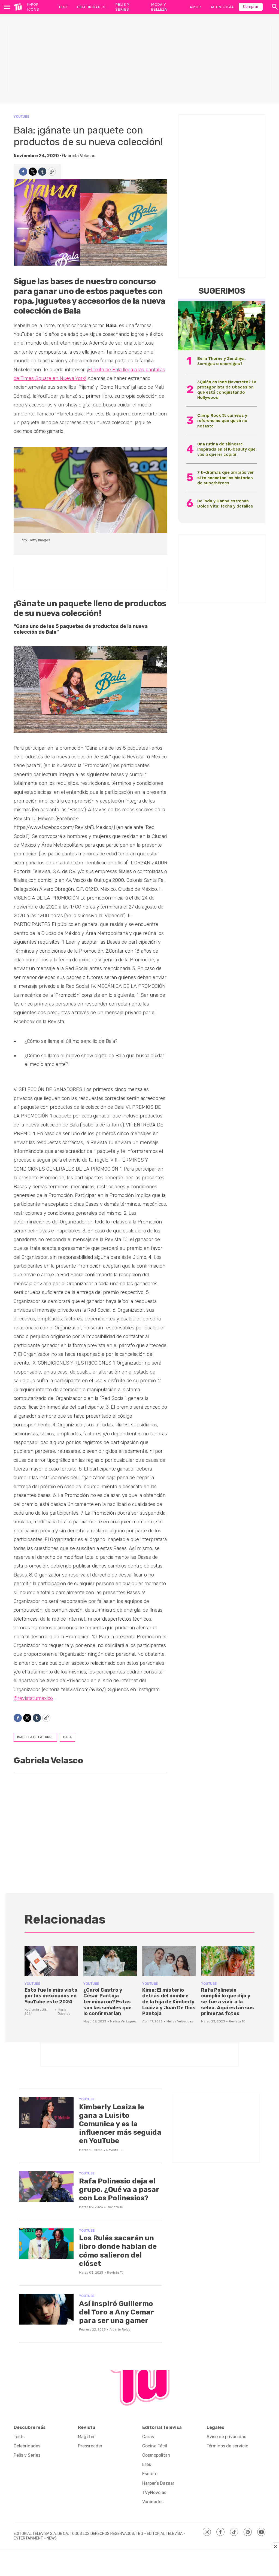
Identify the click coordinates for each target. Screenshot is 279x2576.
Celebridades (91, 7)
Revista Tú (237, 2021)
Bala (67, 1737)
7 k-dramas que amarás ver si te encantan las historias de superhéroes (225, 477)
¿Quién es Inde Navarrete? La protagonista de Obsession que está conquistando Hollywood (227, 390)
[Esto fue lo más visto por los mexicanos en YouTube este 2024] (51, 1961)
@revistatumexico (33, 1698)
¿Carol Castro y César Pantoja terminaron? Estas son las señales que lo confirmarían (107, 2002)
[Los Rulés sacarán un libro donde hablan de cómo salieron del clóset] (46, 2244)
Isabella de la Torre (35, 1737)
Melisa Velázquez (123, 2021)
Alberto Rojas (120, 2329)
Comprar (251, 7)
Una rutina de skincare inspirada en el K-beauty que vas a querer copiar (226, 449)
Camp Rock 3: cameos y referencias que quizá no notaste (222, 420)
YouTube (21, 116)
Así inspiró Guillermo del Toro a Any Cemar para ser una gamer (116, 2312)
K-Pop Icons (33, 7)
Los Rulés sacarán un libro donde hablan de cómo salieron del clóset (118, 2251)
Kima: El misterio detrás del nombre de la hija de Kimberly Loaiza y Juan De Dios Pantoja (169, 2002)
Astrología (222, 7)
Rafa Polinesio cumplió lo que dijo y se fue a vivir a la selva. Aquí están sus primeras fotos (228, 2002)
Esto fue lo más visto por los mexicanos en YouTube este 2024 (51, 1996)
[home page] (18, 7)
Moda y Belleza (159, 7)
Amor (195, 7)
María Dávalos (64, 2012)
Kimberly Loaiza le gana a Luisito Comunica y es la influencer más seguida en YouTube (120, 2124)
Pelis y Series (122, 7)
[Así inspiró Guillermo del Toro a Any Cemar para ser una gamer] (46, 2309)
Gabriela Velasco (79, 156)
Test (63, 7)
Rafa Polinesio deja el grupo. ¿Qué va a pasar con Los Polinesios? (119, 2190)
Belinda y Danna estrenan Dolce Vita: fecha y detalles (225, 503)
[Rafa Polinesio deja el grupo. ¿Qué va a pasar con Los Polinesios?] (46, 2187)
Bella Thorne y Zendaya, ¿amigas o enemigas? (221, 361)
